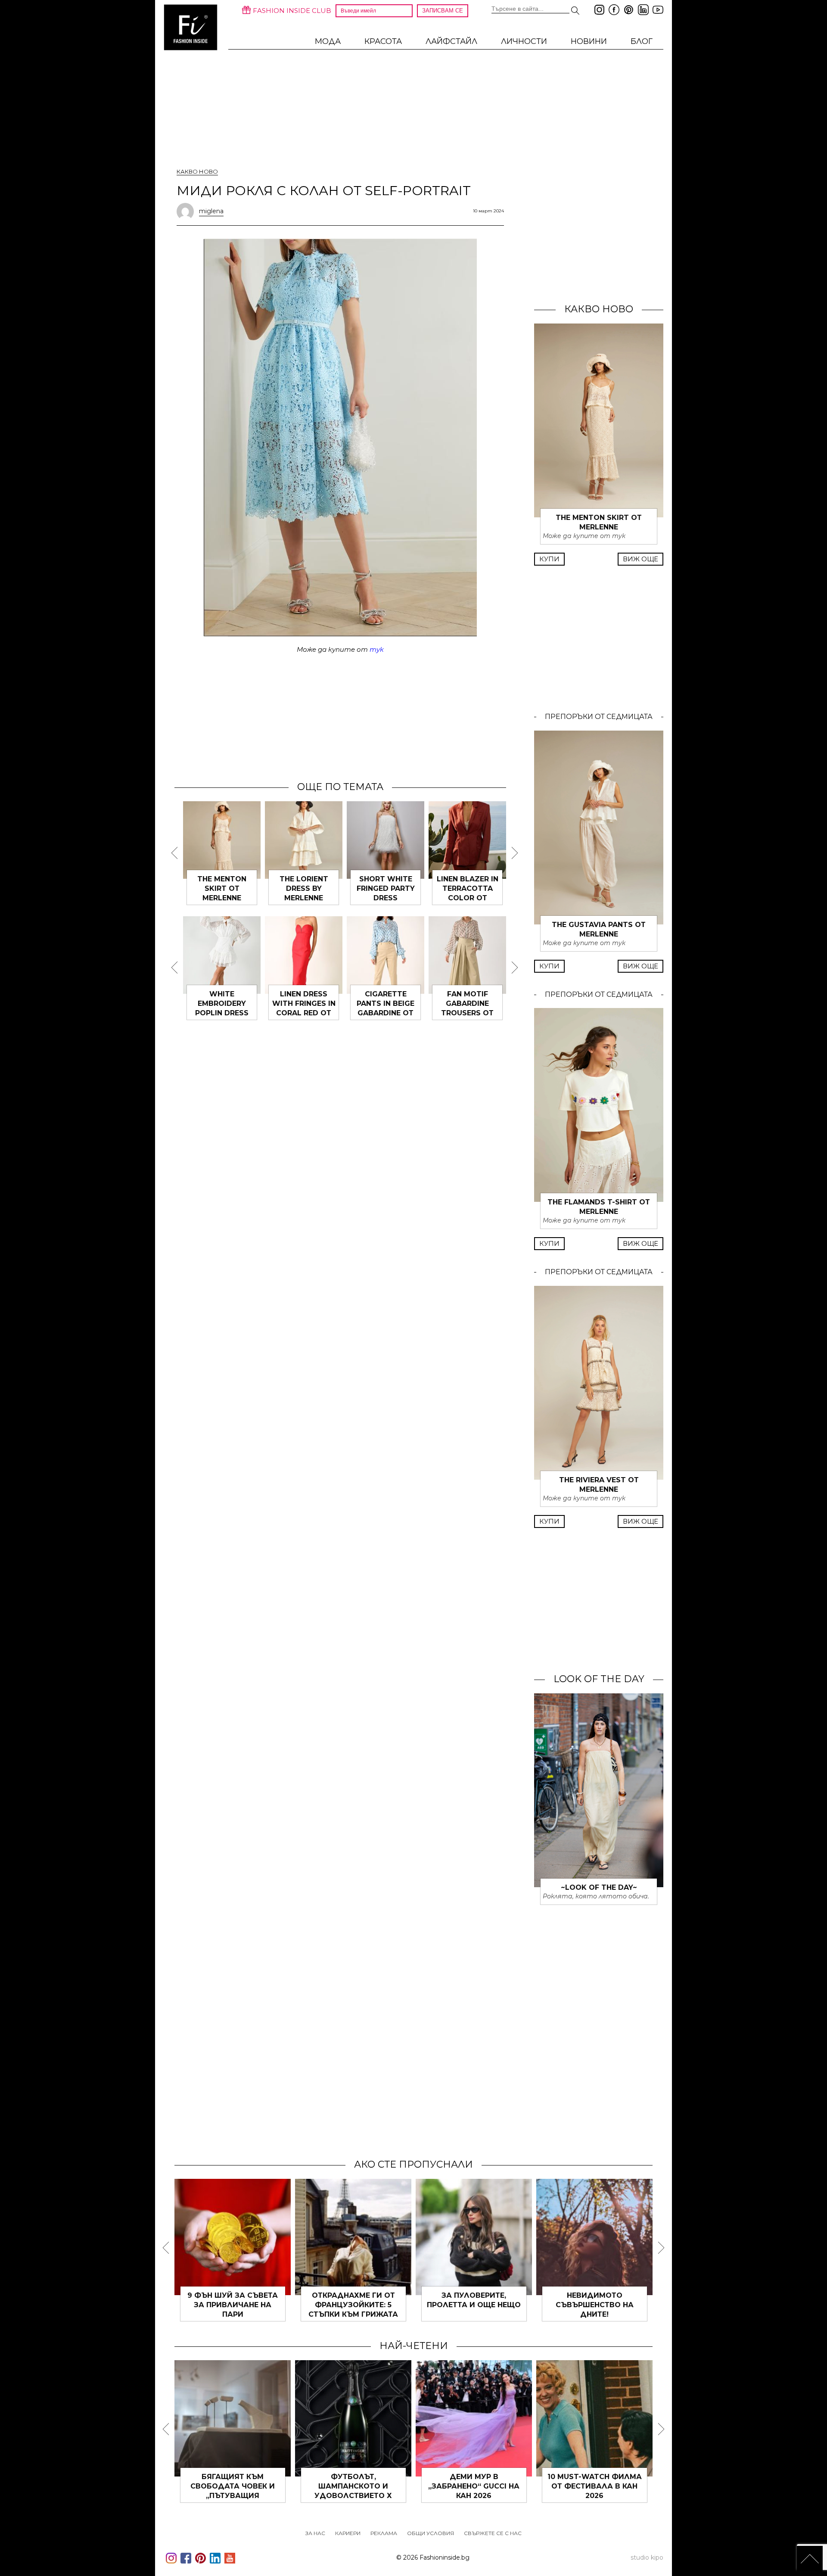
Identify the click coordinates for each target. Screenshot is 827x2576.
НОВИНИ (589, 41)
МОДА (328, 41)
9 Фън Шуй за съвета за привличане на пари (233, 2305)
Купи (549, 559)
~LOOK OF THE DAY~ (599, 1887)
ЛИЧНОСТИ (524, 41)
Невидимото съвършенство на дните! (595, 2305)
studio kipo (647, 2557)
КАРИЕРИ (348, 2533)
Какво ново (197, 171)
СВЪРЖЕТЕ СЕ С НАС (493, 2533)
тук (377, 649)
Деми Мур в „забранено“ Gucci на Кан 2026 (474, 2486)
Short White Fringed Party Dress (386, 888)
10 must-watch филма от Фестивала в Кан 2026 (595, 2486)
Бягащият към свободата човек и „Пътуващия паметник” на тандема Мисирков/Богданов (233, 2496)
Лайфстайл (451, 41)
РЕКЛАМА (384, 2533)
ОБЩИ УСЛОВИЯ (431, 2533)
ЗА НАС (315, 2533)
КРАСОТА (383, 41)
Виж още (640, 559)
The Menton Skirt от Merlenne (222, 888)
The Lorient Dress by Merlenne (304, 888)
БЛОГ (642, 41)
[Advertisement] (340, 717)
